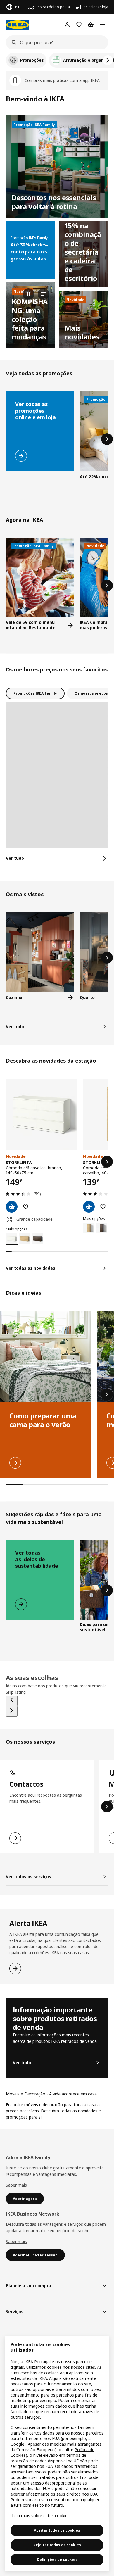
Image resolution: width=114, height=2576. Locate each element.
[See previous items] (12, 1701)
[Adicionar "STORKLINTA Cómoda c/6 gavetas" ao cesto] (12, 1207)
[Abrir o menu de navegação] (102, 25)
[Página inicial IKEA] (18, 25)
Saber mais (16, 2185)
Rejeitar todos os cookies (57, 2545)
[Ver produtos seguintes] (108, 60)
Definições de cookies (57, 2559)
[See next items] (12, 1711)
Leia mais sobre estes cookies (41, 2516)
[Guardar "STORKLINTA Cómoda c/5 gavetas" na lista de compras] (103, 1207)
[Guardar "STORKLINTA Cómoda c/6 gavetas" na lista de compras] (26, 1207)
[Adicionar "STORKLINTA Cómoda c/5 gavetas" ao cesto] (89, 1207)
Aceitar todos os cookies (57, 2530)
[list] (57, 60)
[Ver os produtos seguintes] (107, 439)
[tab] (35, 693)
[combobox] (55, 42)
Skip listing (16, 1692)
